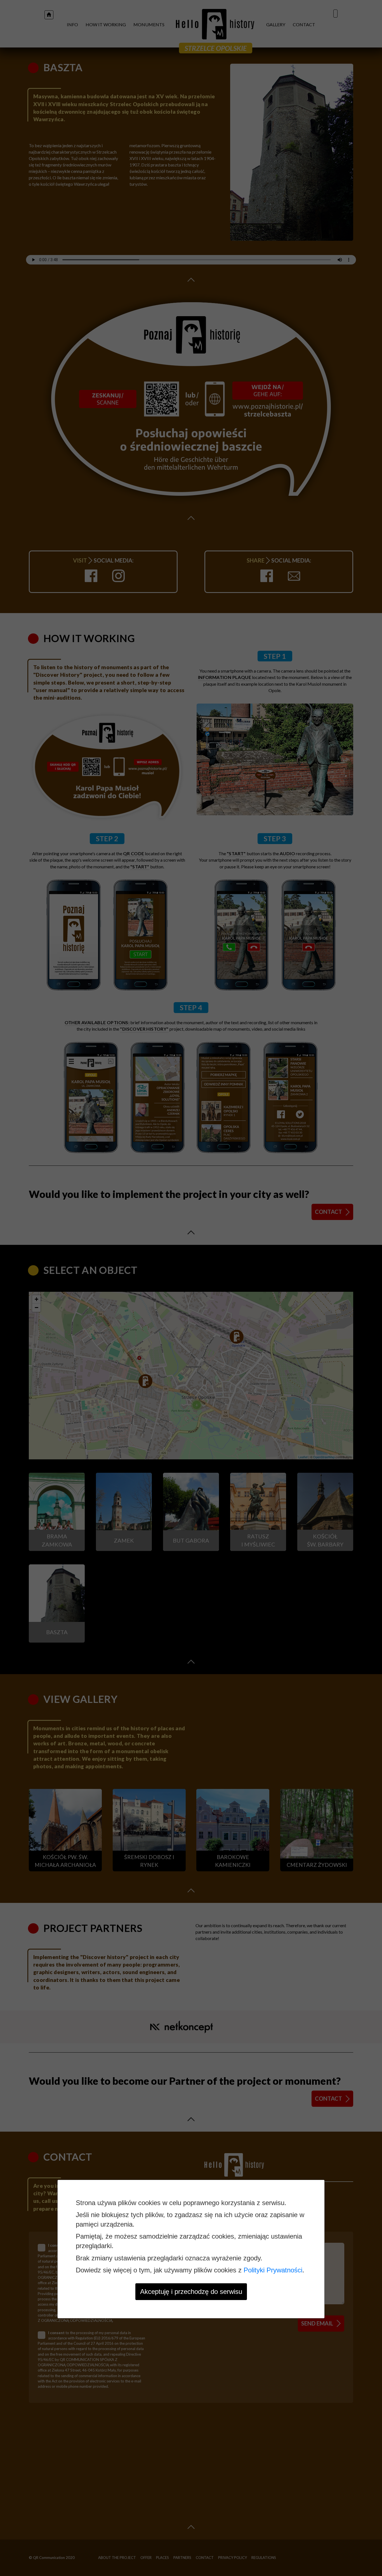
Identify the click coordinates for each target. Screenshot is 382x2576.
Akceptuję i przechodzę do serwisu (191, 2292)
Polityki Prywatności (273, 2270)
